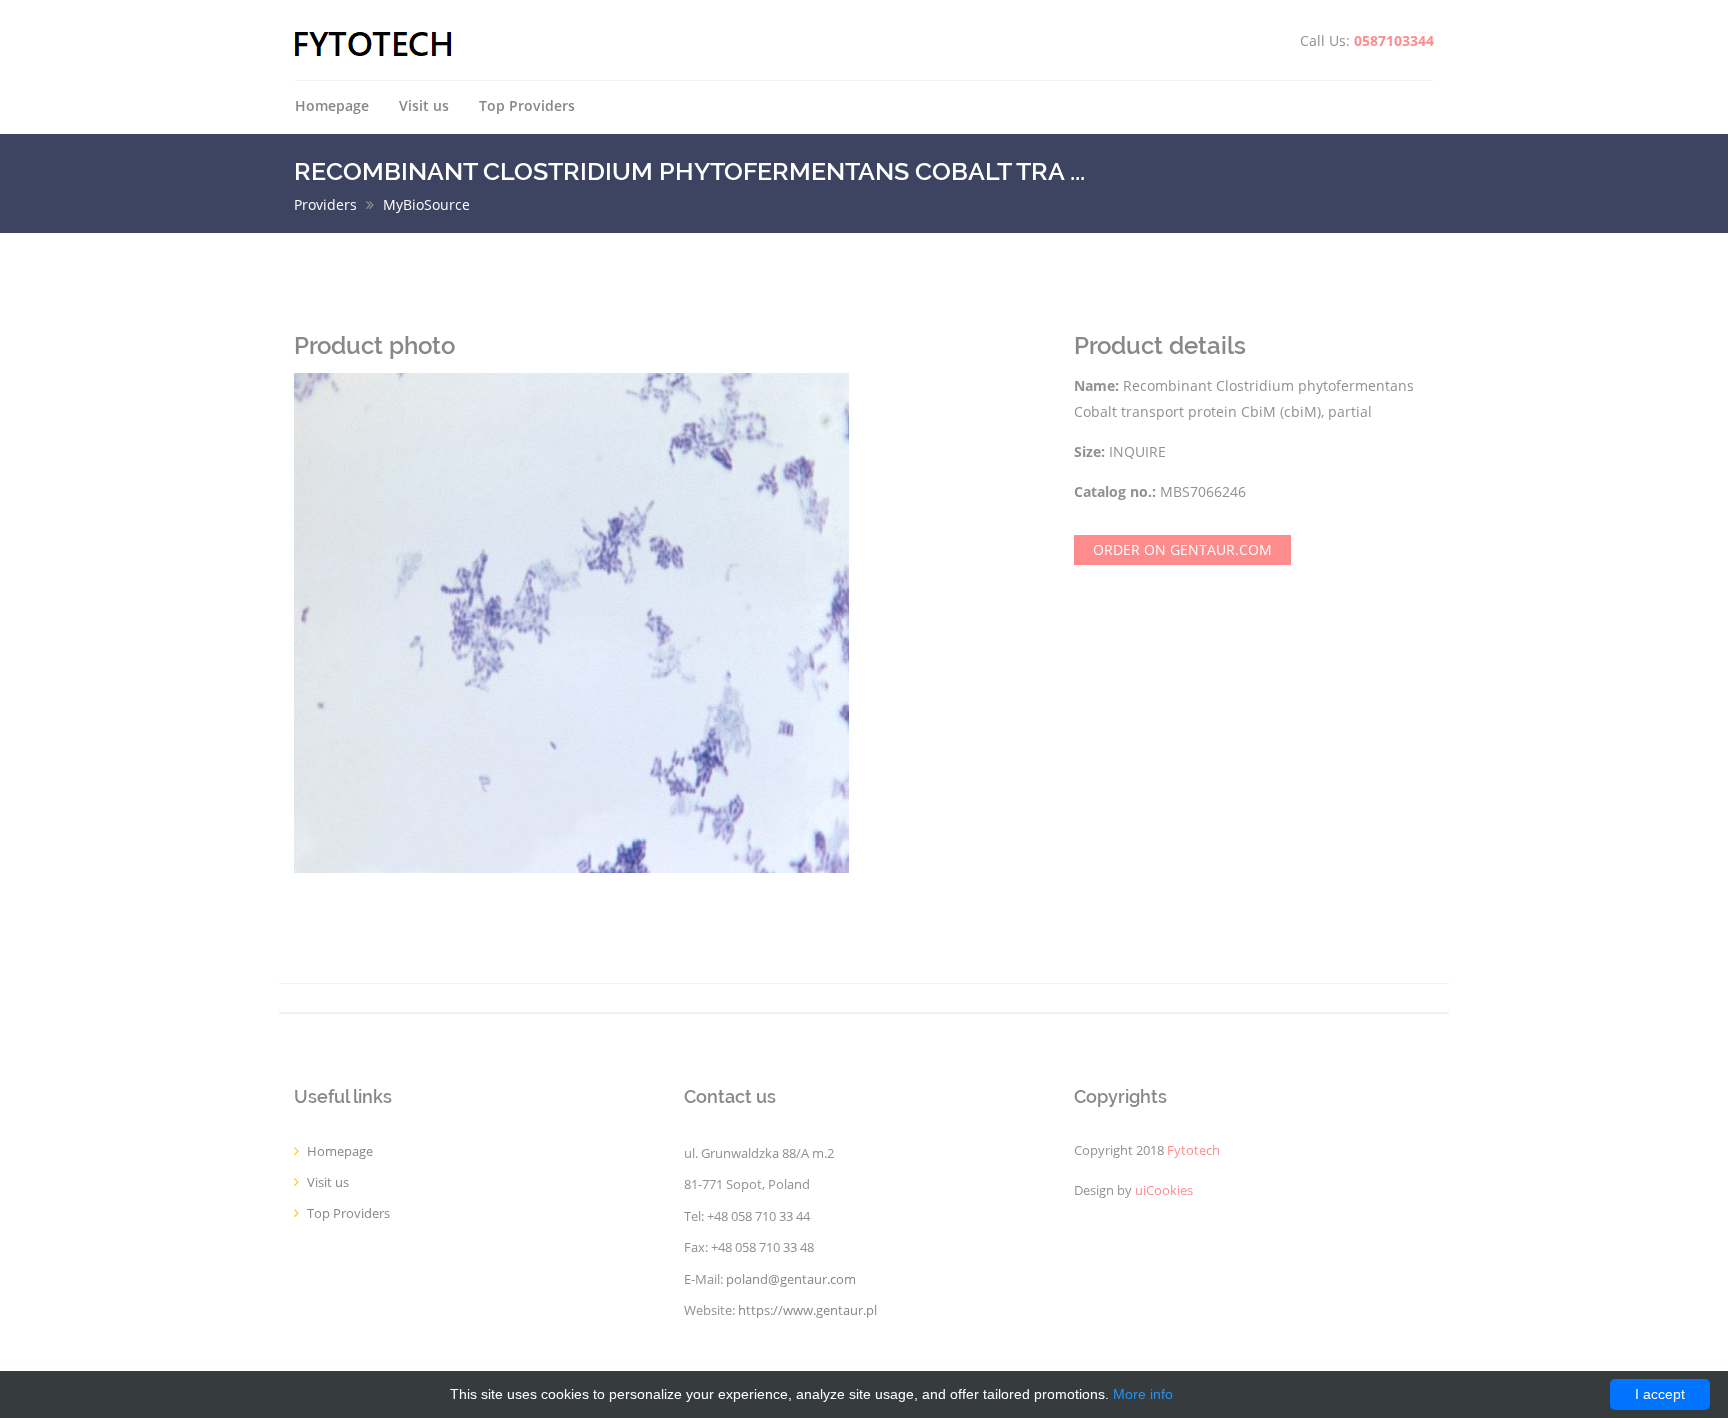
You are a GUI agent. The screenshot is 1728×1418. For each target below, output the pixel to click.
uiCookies (1164, 1190)
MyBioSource (426, 204)
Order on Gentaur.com (1182, 549)
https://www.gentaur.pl (807, 1310)
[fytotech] (373, 42)
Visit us (424, 105)
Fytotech (1193, 1150)
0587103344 (1394, 40)
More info (1143, 1394)
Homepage (332, 105)
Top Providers (527, 105)
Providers (325, 204)
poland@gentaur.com (791, 1279)
